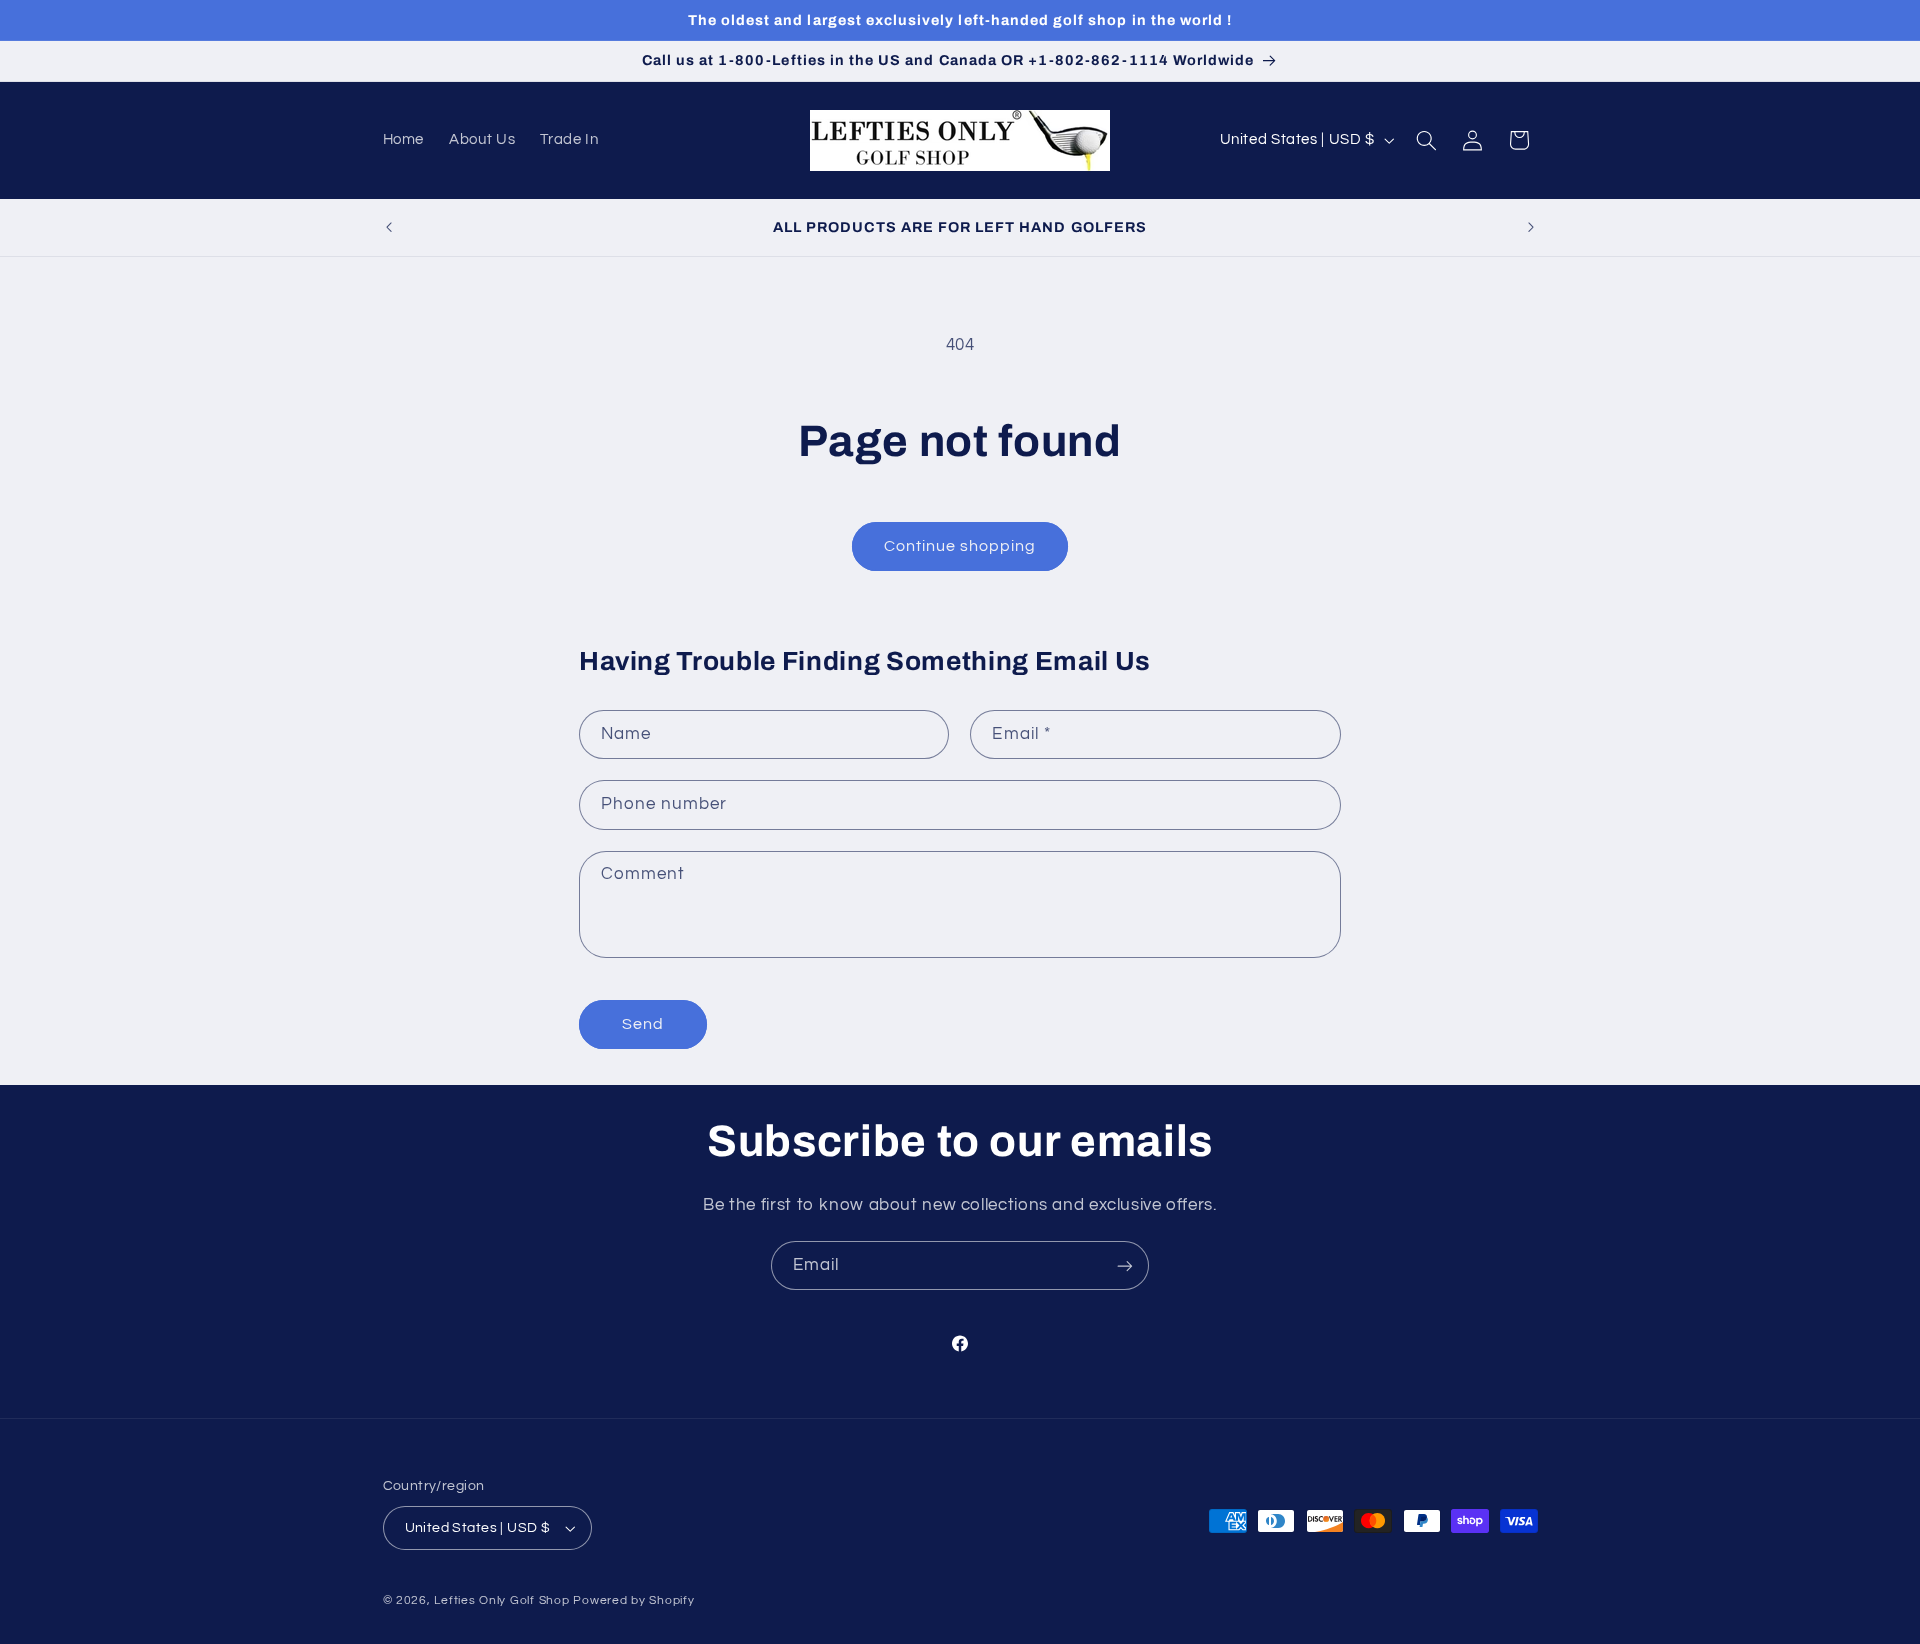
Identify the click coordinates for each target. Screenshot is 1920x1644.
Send (643, 1024)
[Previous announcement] (389, 227)
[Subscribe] (1125, 1265)
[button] (1426, 140)
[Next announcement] (1531, 227)
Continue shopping (960, 546)
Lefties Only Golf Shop (501, 1600)
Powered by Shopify (633, 1600)
